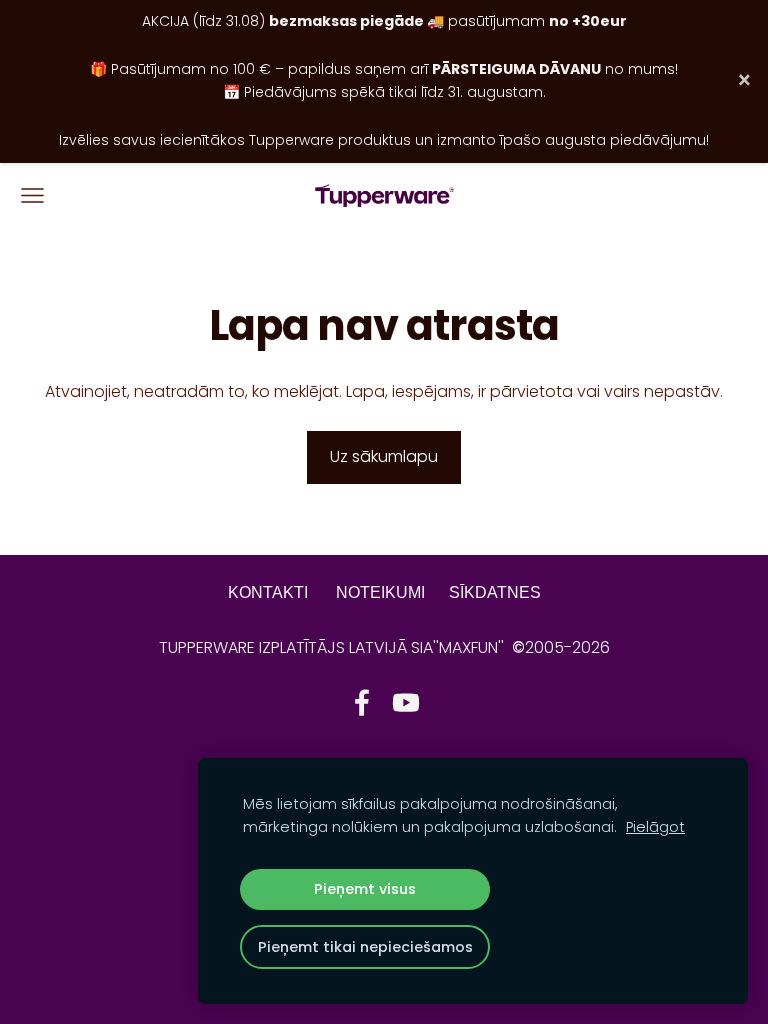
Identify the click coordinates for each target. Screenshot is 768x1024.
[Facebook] (362, 702)
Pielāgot (655, 827)
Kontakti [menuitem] (268, 592)
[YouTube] (406, 702)
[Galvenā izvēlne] (32, 195)
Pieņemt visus (365, 889)
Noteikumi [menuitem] (380, 592)
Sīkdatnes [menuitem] (495, 592)
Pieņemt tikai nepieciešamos (365, 947)
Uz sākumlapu (384, 456)
